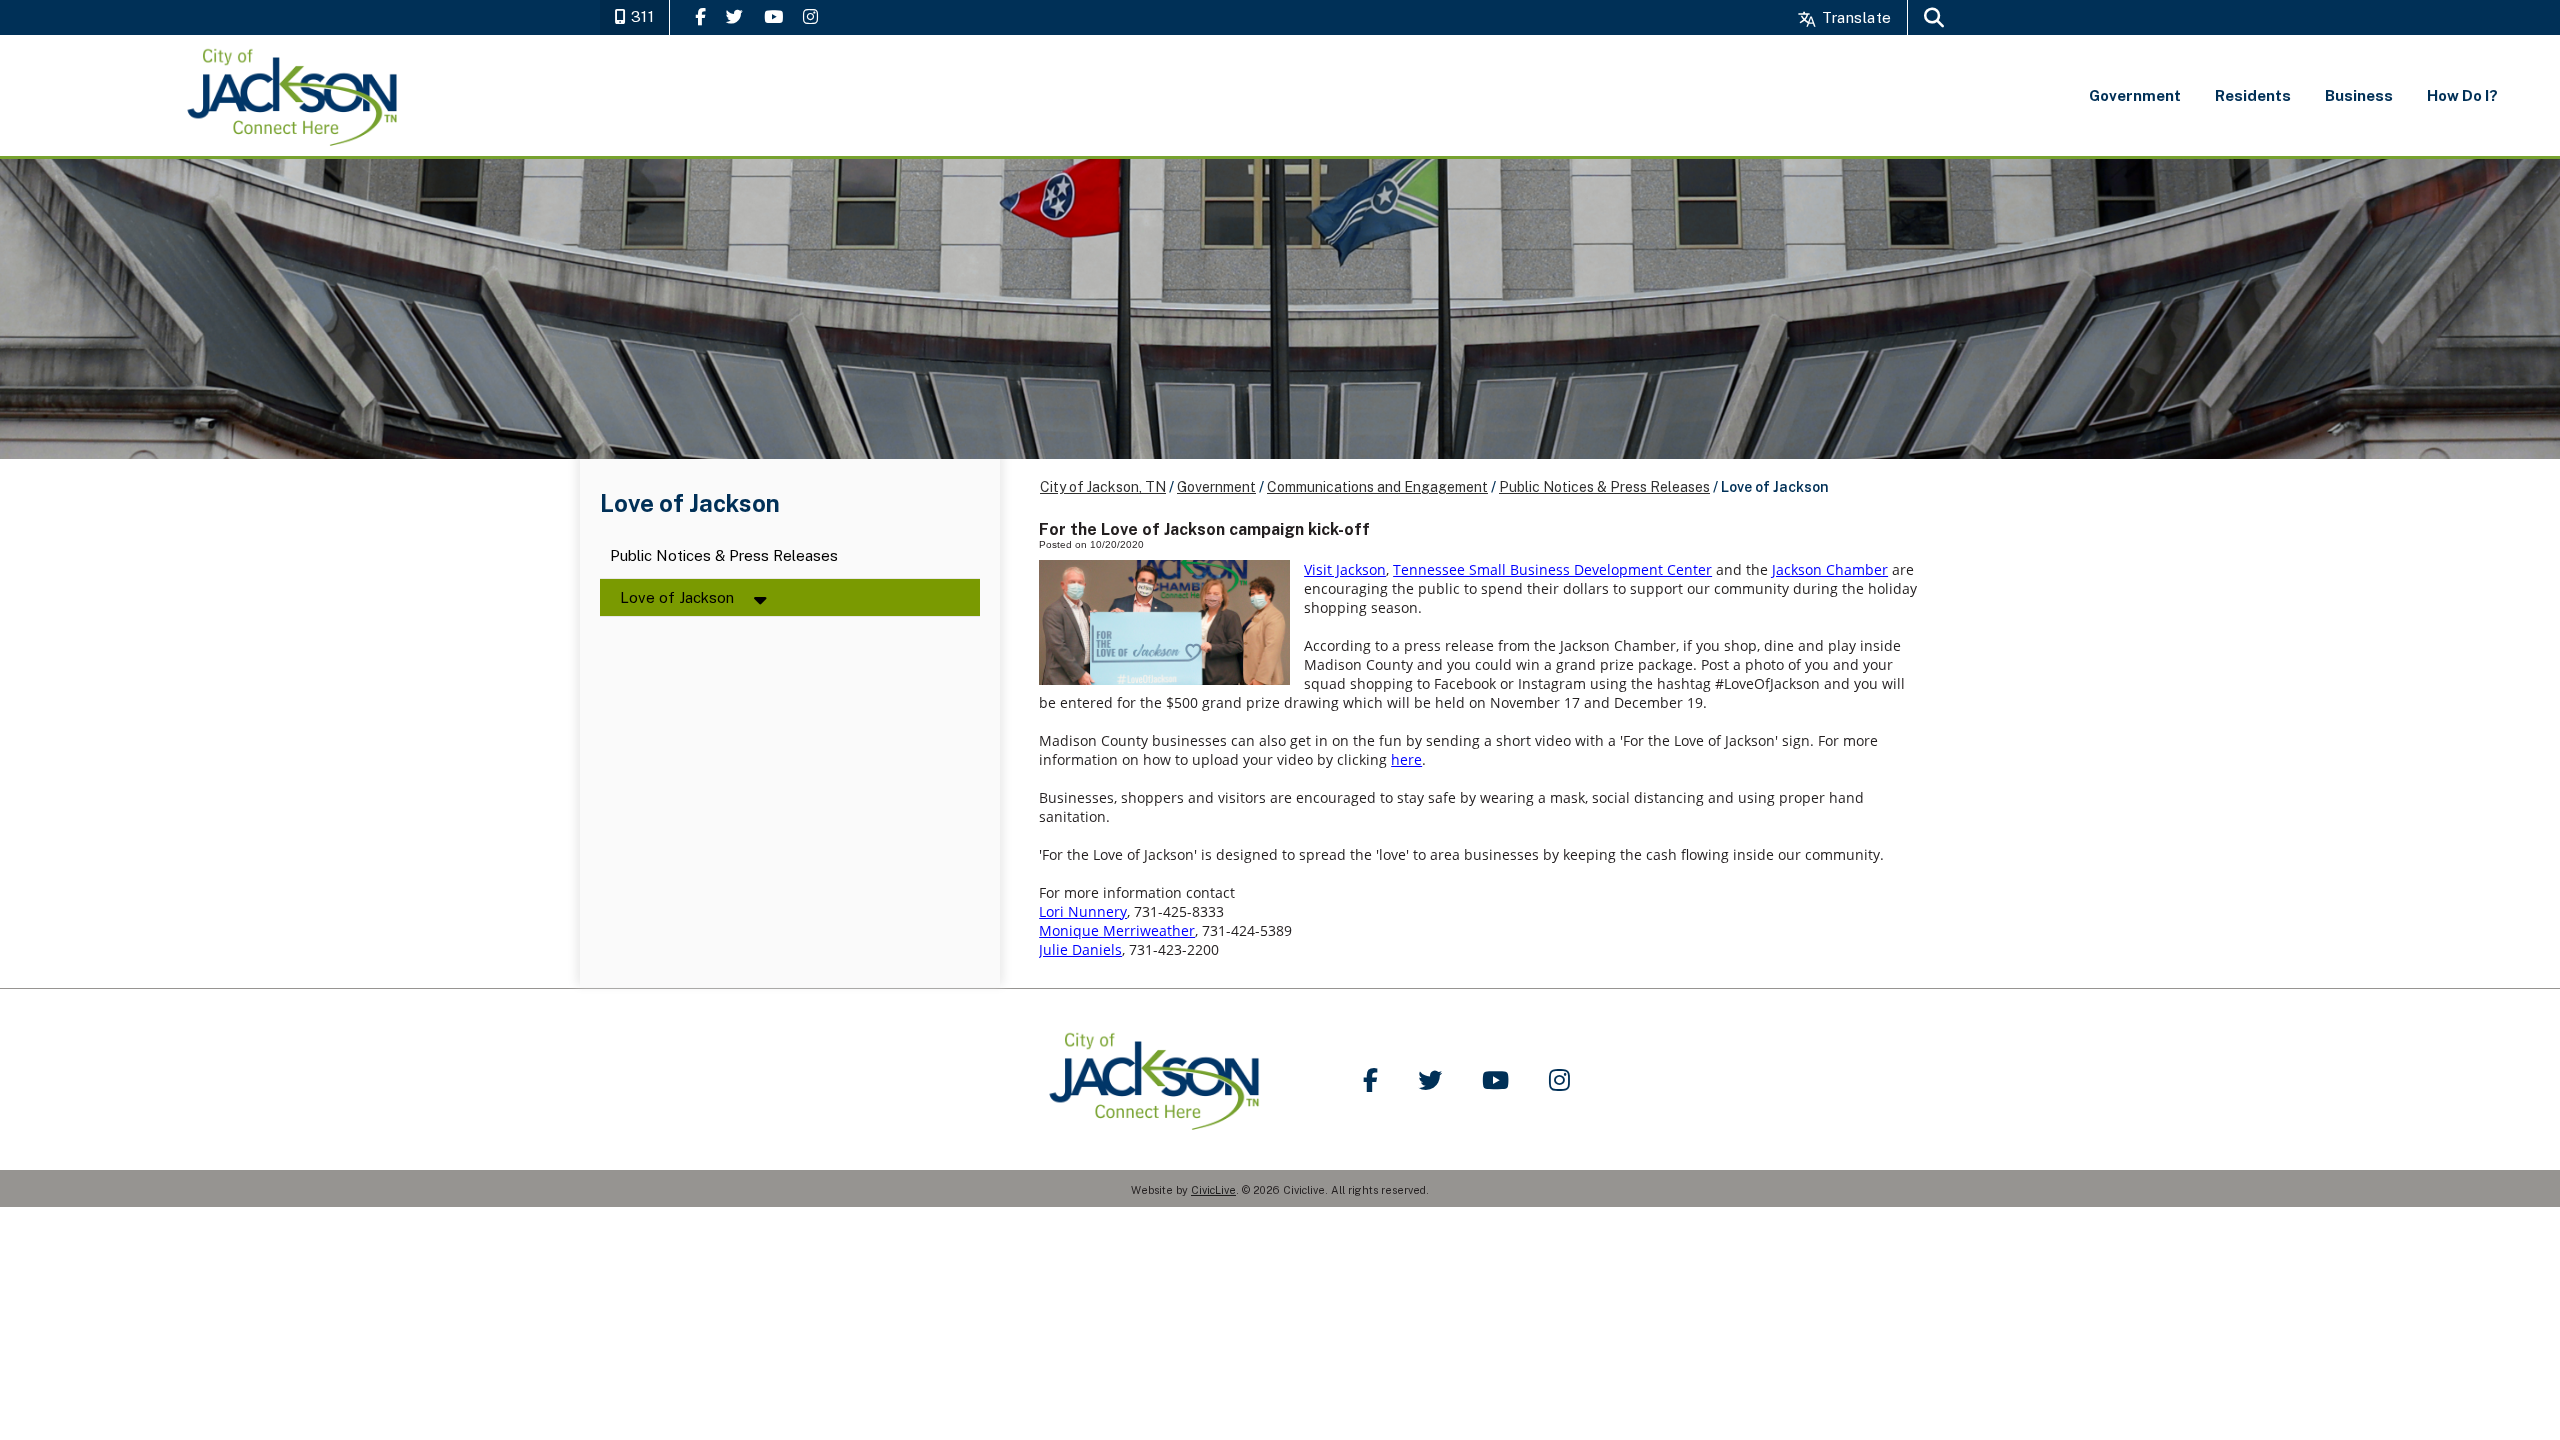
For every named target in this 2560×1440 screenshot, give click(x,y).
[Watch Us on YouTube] (773, 16)
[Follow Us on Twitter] (734, 16)
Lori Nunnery (1083, 911)
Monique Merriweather (1117, 930)
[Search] (1934, 17)
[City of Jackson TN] (294, 95)
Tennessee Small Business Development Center (1552, 569)
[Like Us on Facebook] (700, 16)
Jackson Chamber (1830, 569)
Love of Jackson (677, 597)
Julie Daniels (1080, 949)
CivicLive (1213, 1190)
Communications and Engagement (1377, 487)
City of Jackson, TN (1103, 487)
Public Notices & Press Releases (724, 556)
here (1406, 759)
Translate (1854, 17)
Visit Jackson (1345, 569)
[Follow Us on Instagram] (810, 16)
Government (1216, 487)
